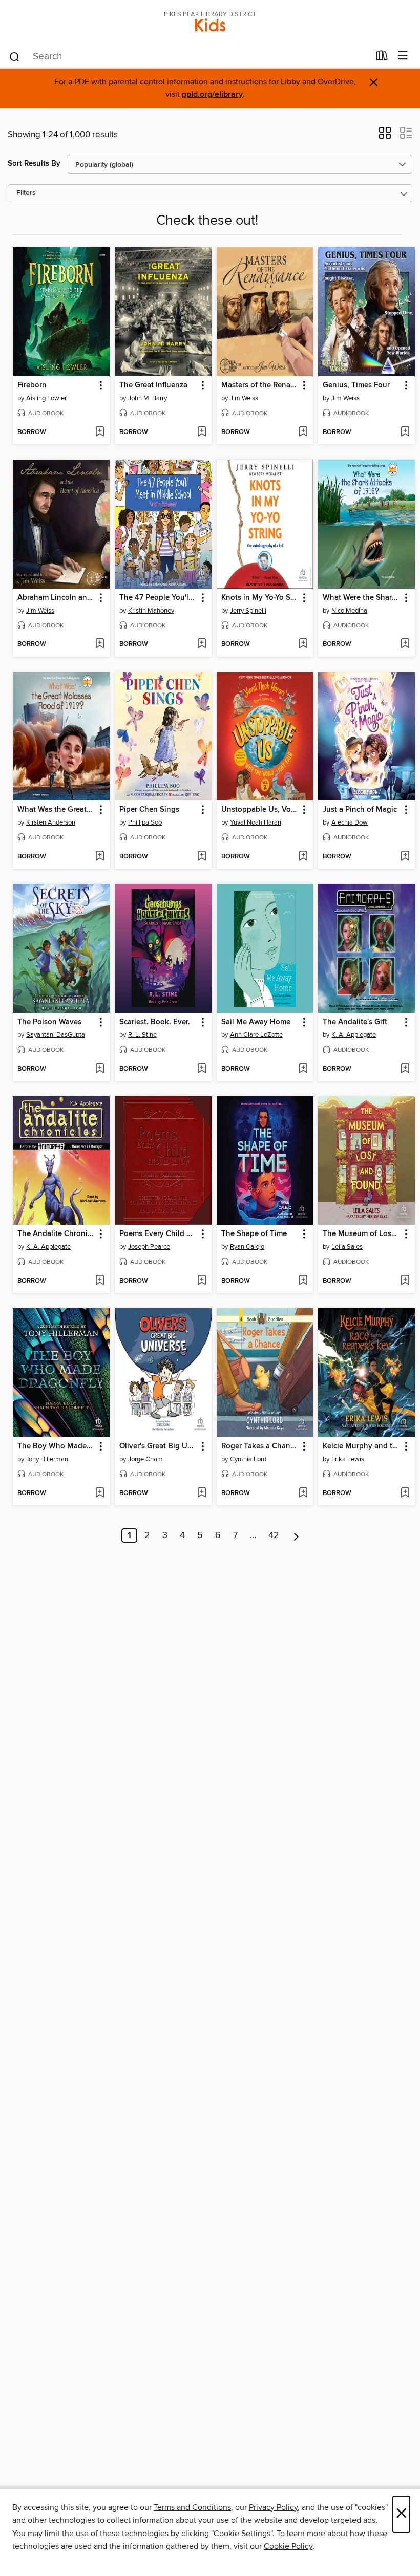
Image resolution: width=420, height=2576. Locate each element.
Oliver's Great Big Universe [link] (158, 1446)
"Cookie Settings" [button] (242, 2534)
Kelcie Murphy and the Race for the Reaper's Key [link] (362, 1446)
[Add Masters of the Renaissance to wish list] (303, 432)
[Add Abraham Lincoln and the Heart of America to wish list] (100, 644)
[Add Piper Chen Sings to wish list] (202, 857)
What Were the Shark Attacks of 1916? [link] (362, 598)
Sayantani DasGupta (56, 1035)
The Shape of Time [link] (254, 1234)
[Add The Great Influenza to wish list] (202, 432)
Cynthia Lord (248, 1459)
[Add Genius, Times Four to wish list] (405, 432)
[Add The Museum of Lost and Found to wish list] (405, 1281)
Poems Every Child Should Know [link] (158, 1234)
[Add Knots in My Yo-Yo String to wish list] (303, 644)
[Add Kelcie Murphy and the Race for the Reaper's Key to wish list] (405, 1493)
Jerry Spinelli (248, 611)
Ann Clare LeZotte (256, 1035)
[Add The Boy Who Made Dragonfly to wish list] (100, 1493)
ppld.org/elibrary (212, 94)
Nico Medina (349, 611)
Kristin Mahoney (151, 611)
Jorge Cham (145, 1459)
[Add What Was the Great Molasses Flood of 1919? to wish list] (100, 857)
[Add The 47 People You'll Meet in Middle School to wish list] (202, 644)
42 (274, 1535)
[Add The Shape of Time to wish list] (303, 1281)
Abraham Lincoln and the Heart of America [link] (56, 598)
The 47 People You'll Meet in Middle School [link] (158, 598)
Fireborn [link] (32, 385)
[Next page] (296, 1535)
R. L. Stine (142, 1035)
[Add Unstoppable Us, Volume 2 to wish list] (303, 857)
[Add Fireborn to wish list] (100, 432)
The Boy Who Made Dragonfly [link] (56, 1446)
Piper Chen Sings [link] (149, 810)
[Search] (15, 56)
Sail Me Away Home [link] (256, 1022)
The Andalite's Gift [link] (355, 1022)
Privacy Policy (273, 2507)
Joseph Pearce (149, 1247)
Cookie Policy (288, 2546)
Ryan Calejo (247, 1247)
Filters (26, 193)
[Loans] (382, 58)
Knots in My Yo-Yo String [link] (260, 598)
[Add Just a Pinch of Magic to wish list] (405, 857)
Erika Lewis (348, 1459)
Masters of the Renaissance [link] (260, 385)
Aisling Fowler (46, 398)
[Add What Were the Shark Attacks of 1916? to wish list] (405, 644)
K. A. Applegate (354, 1035)
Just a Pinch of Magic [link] (360, 810)
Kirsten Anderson (51, 822)
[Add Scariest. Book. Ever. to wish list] (202, 1069)
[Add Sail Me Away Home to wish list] (303, 1069)
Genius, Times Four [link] (356, 385)
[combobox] (189, 57)
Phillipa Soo (145, 822)
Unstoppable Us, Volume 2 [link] (260, 810)
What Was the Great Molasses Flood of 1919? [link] (56, 810)
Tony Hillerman (47, 1459)
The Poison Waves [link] (49, 1022)
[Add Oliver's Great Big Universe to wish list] (202, 1493)
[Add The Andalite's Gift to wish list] (405, 1069)
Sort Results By (34, 164)
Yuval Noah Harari (256, 822)
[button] (385, 136)
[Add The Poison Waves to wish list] (100, 1069)
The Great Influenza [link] (153, 385)
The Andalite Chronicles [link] (56, 1234)
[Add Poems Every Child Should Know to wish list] (202, 1281)
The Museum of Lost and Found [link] (362, 1234)
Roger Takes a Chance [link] (260, 1446)
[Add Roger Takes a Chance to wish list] (303, 1493)
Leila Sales (347, 1247)
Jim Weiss (244, 398)
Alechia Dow (350, 822)
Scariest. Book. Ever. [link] (155, 1022)
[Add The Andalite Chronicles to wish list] (100, 1281)
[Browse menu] (403, 56)
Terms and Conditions (192, 2507)
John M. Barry (148, 398)
